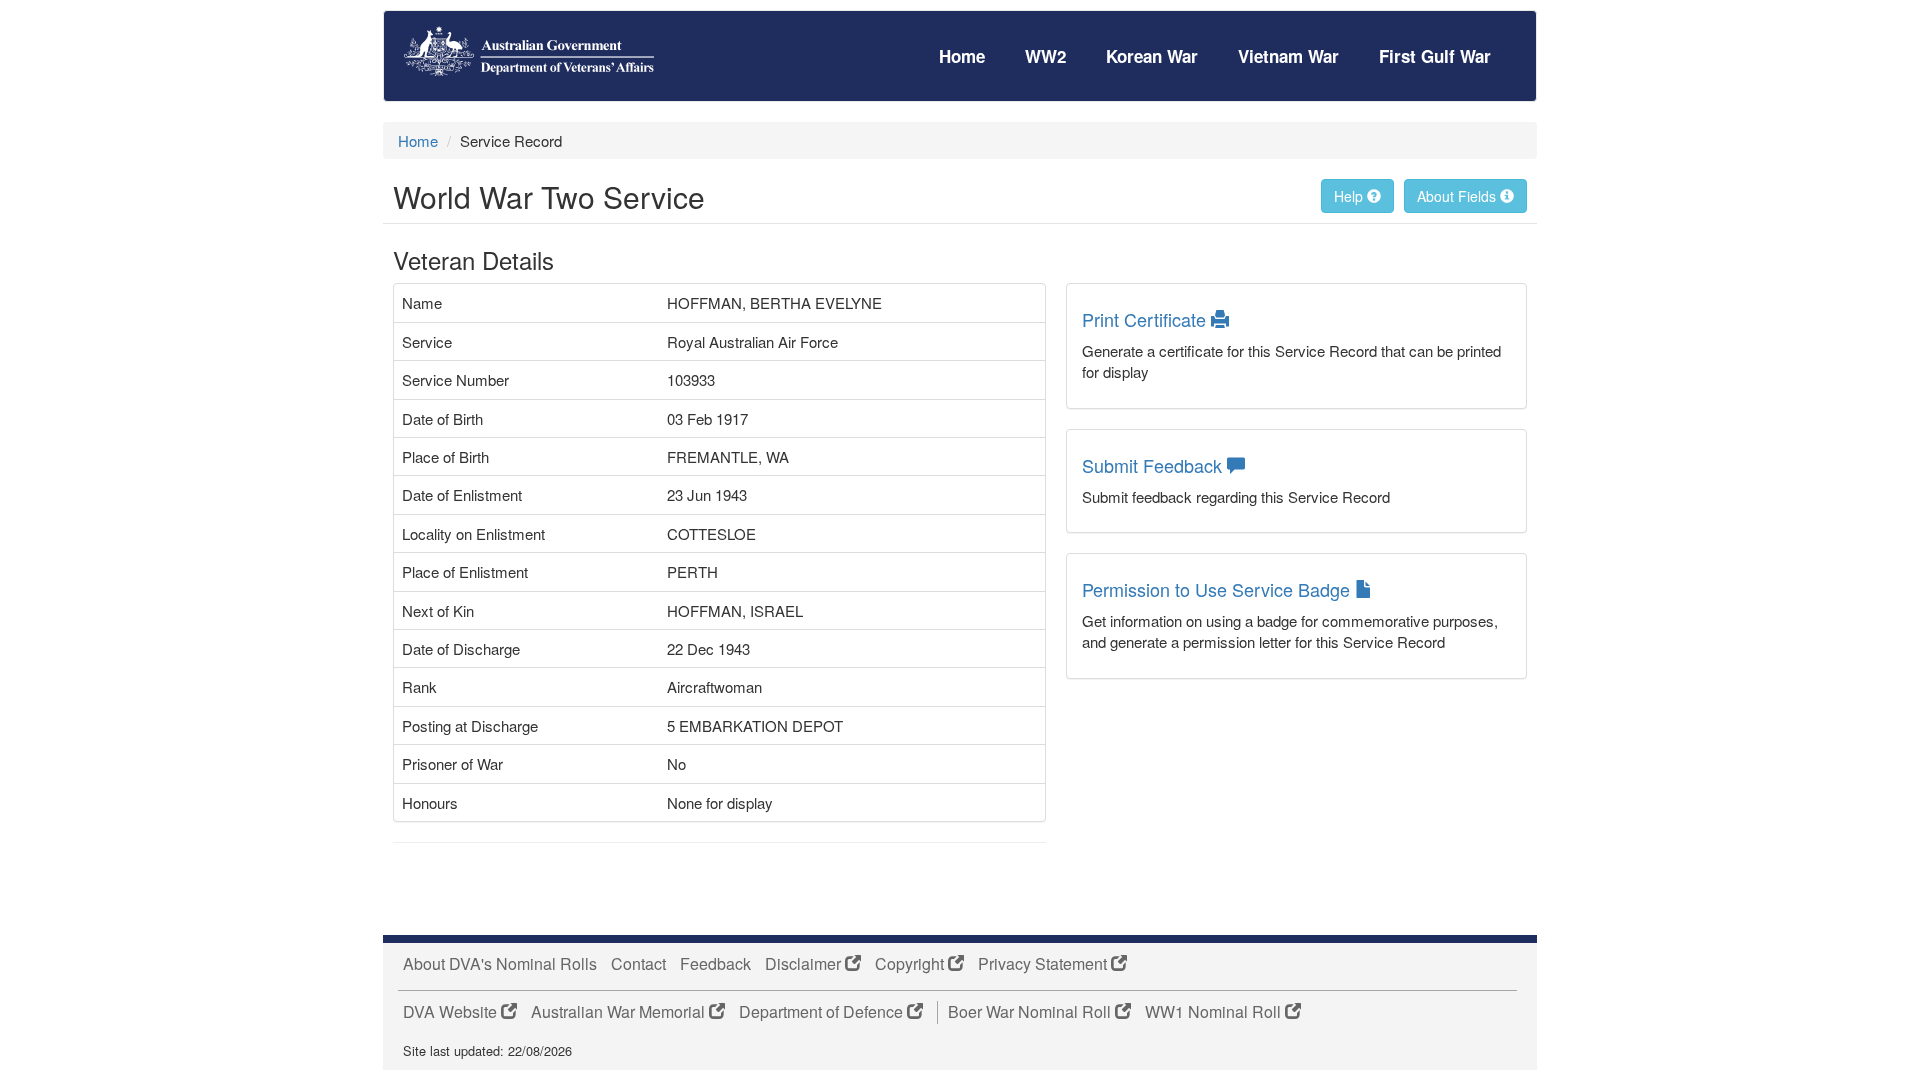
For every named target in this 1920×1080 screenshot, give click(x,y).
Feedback (715, 964)
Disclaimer (805, 964)
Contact (638, 964)
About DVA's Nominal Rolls (500, 964)
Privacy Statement (1044, 964)
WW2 (1045, 56)
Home (962, 56)
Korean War (1152, 56)
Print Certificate (1146, 319)
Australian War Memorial (620, 1012)
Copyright (911, 964)
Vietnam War (1288, 56)
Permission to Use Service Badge (1218, 589)
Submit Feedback (1154, 465)
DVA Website (452, 1012)
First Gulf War (1435, 56)
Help (1350, 196)
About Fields (1458, 196)
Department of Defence (823, 1012)
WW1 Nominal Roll (1215, 1012)
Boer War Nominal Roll (1031, 1012)
